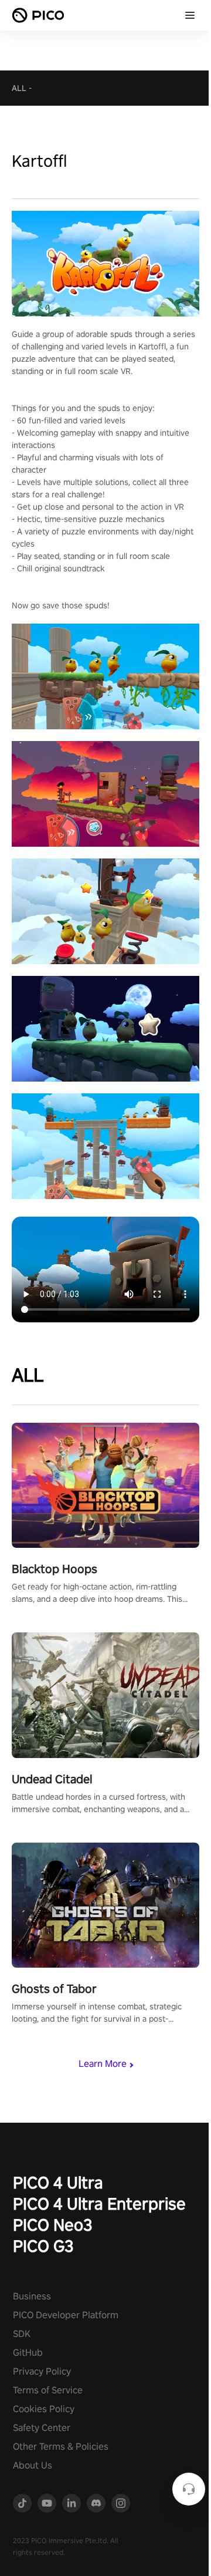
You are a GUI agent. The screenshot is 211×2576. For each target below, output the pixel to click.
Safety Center (42, 2428)
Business (32, 2296)
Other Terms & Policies (61, 2447)
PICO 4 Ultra (58, 2182)
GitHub (28, 2353)
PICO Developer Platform (66, 2315)
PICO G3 (43, 2246)
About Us (33, 2465)
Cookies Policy (44, 2409)
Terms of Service (48, 2390)
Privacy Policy (42, 2371)
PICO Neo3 (53, 2225)
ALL (19, 88)
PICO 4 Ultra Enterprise (99, 2203)
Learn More (103, 2064)
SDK (22, 2334)
